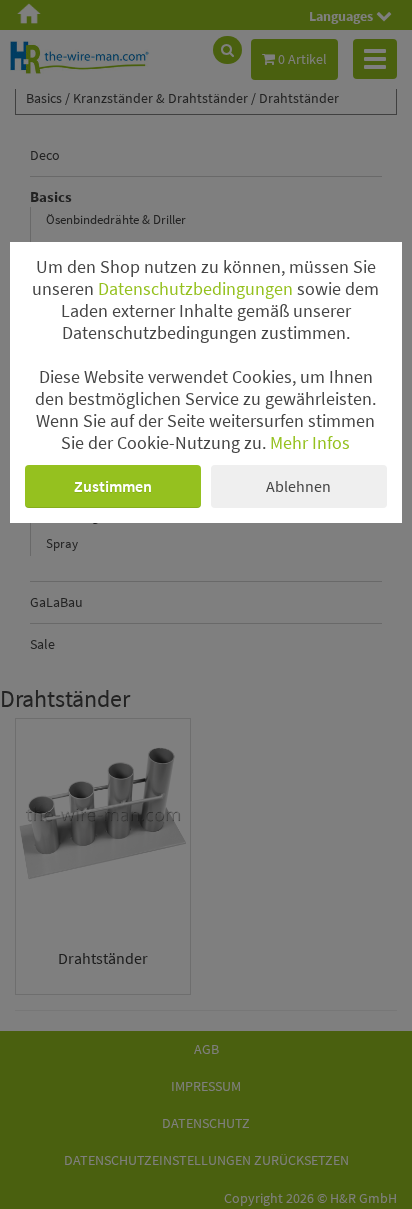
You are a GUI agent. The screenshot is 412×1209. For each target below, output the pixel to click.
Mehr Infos (310, 443)
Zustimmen (113, 486)
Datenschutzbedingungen (195, 289)
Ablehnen (298, 486)
